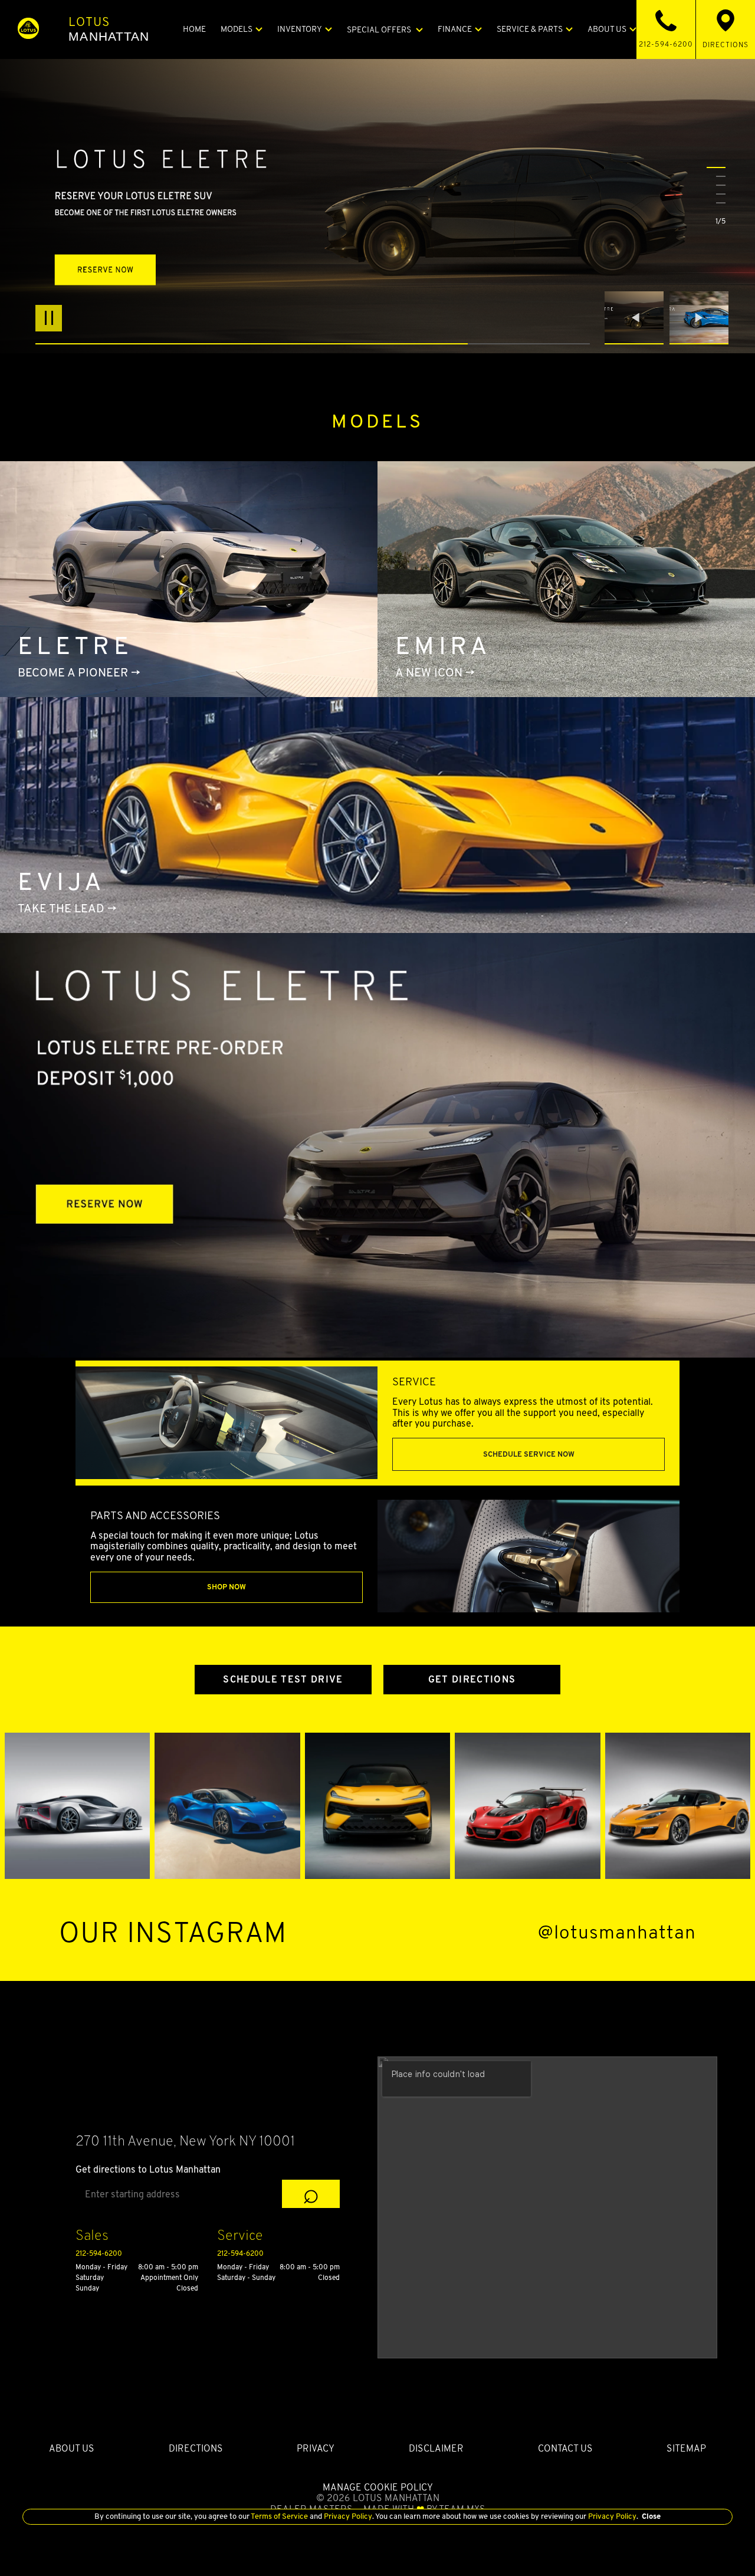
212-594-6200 (99, 2253)
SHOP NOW (226, 1587)
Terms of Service (280, 2516)
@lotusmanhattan (617, 1932)
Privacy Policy (347, 2516)
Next (699, 318)
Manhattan (109, 29)
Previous (637, 318)
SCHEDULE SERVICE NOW (529, 1454)
